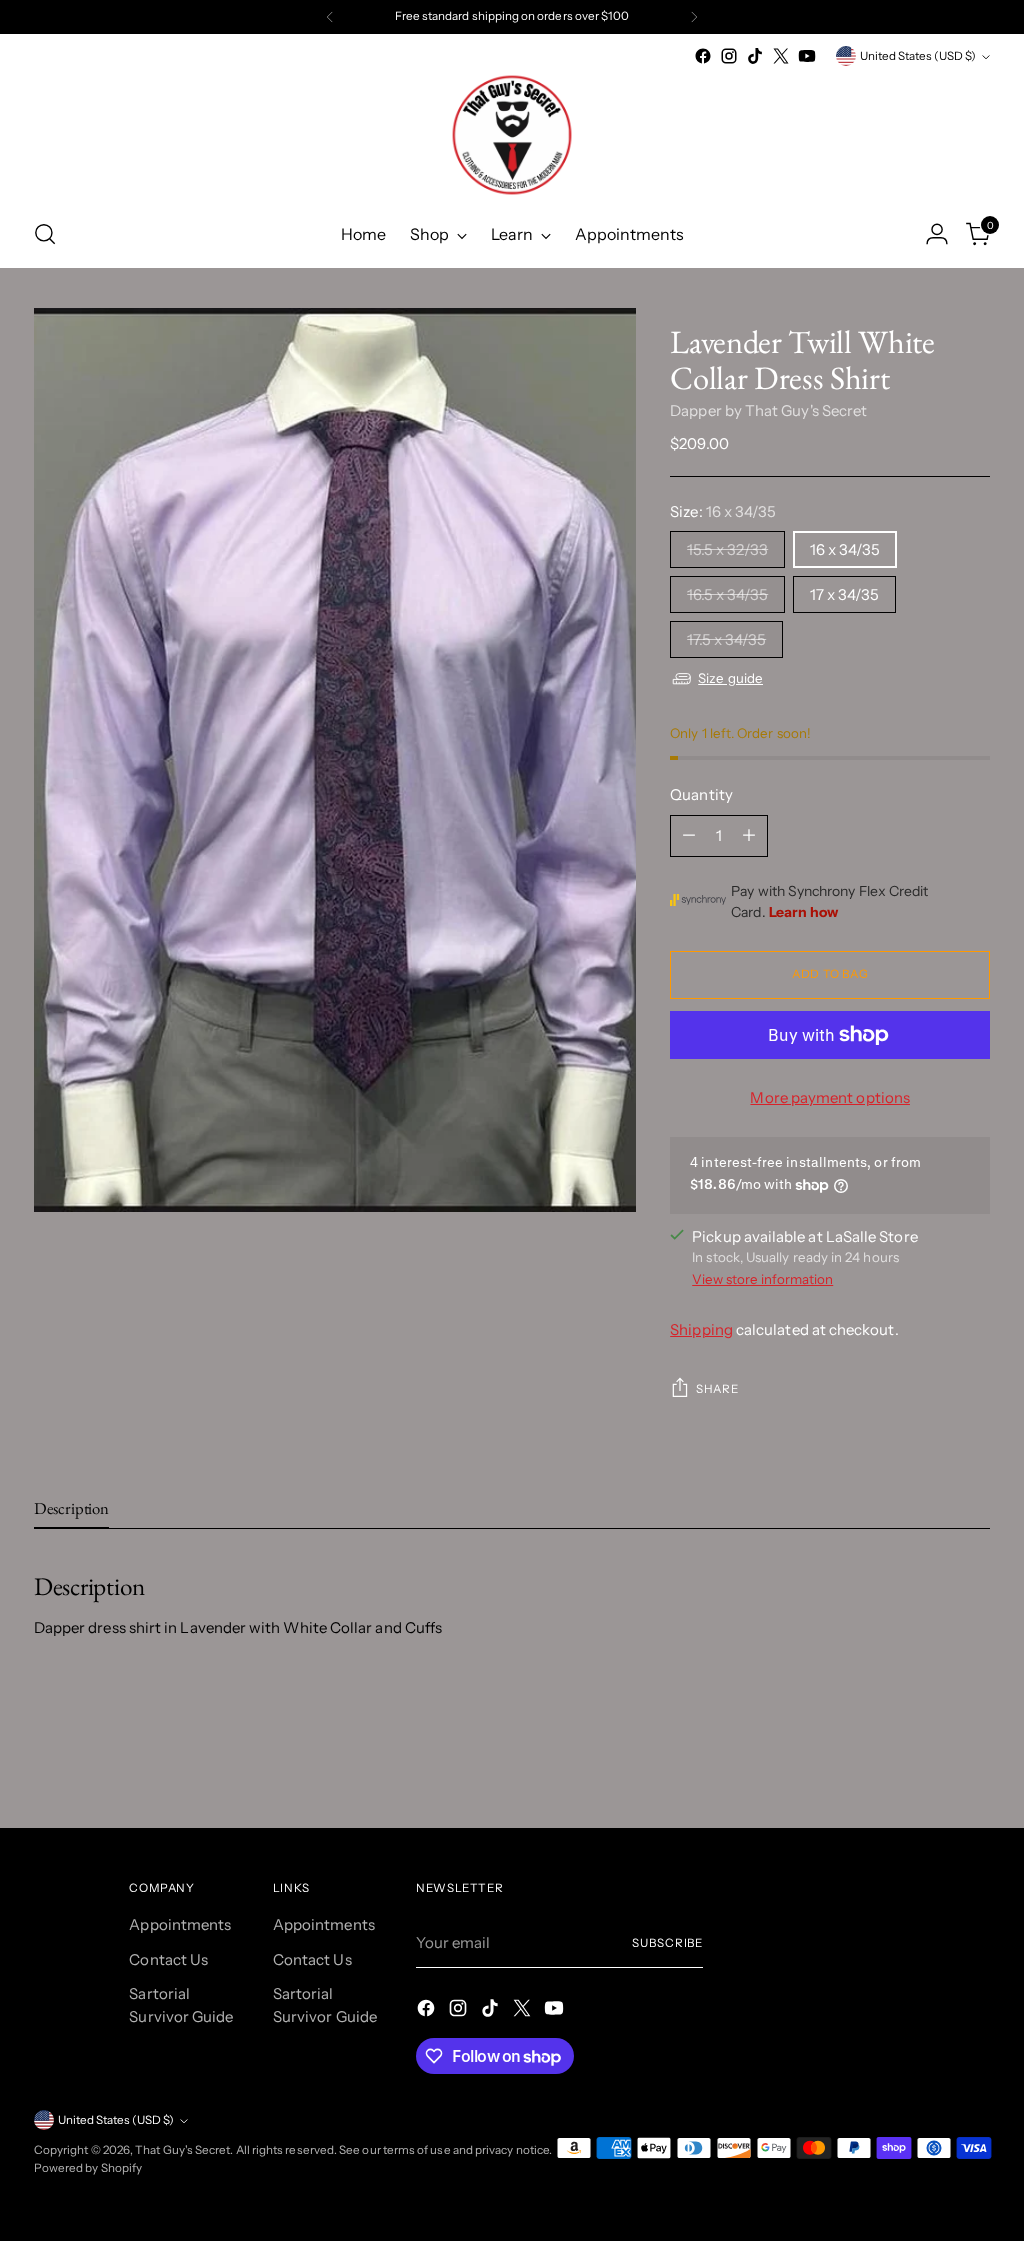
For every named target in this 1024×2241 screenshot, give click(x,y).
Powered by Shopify (88, 2168)
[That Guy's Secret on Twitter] (781, 56)
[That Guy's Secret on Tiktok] (755, 56)
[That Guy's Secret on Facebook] (703, 56)
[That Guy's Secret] (512, 135)
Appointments (180, 1924)
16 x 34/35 (845, 549)
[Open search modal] (45, 234)
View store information (762, 1279)
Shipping (701, 1329)
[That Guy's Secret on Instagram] (729, 56)
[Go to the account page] (937, 234)
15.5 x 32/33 (727, 549)
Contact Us (168, 1959)
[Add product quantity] (749, 836)
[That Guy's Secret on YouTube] (807, 56)
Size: (723, 511)
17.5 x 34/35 (726, 639)
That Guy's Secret (182, 2150)
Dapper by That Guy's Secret (768, 410)
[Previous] (330, 17)
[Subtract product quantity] (689, 836)
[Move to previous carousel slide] (927, 1759)
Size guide (730, 678)
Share (717, 1389)
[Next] (694, 17)
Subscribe (667, 1943)
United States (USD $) (918, 56)
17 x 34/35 (844, 594)
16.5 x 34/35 (727, 594)
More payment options (830, 1097)
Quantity (701, 794)
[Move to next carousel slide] (973, 1758)
